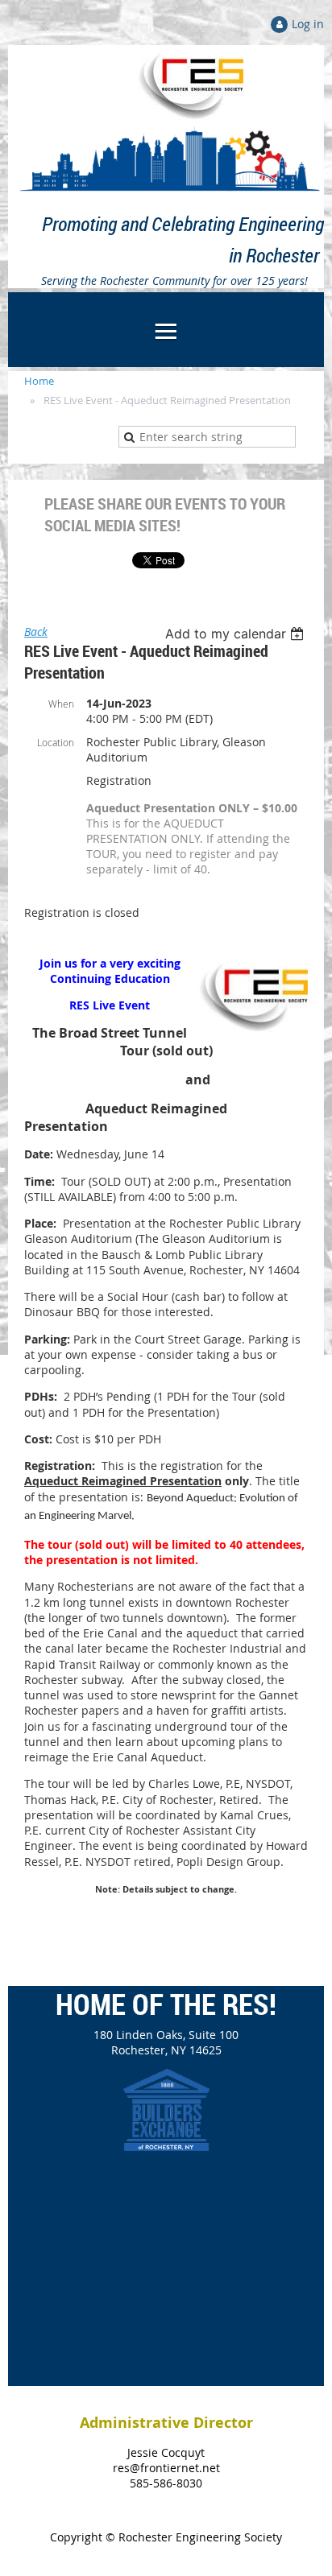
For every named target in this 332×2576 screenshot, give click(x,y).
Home (39, 381)
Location (56, 742)
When (61, 704)
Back (36, 632)
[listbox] (237, 634)
